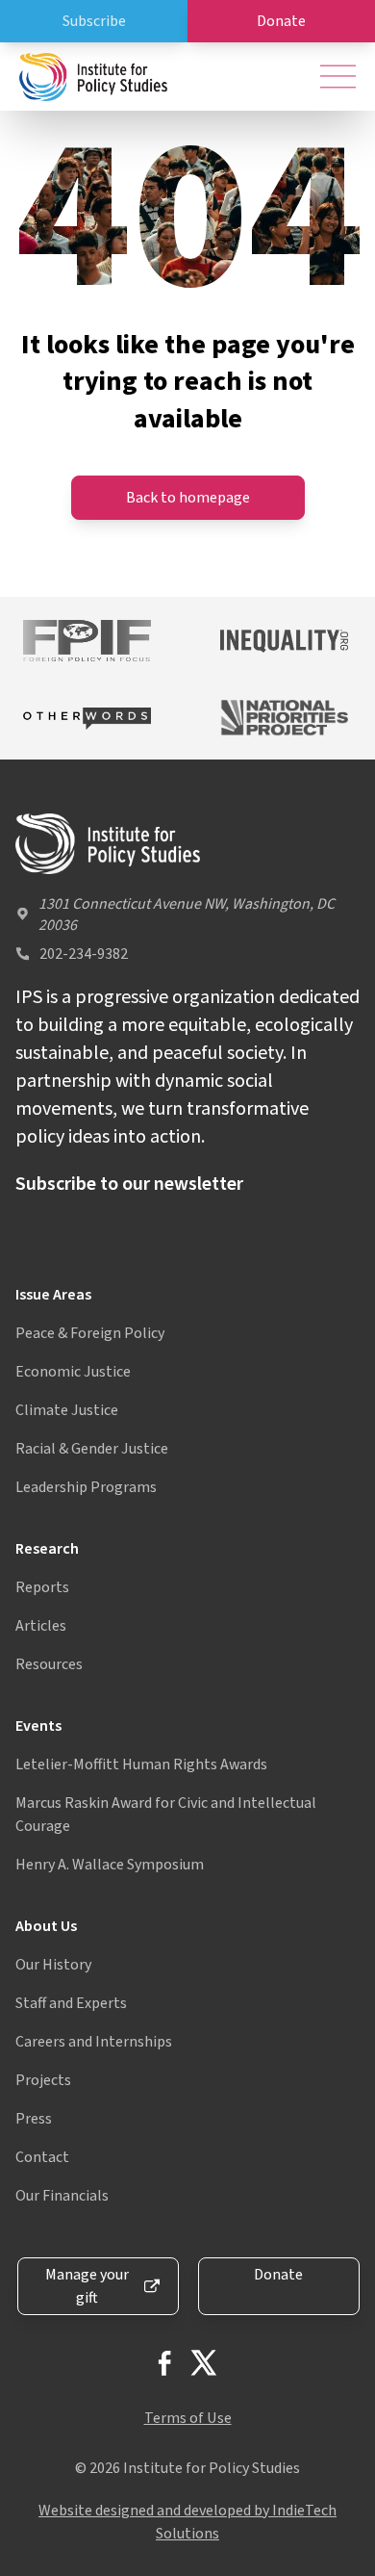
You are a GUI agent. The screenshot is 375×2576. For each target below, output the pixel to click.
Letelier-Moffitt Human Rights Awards (141, 1765)
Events (38, 1726)
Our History (53, 1965)
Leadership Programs (86, 1487)
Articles (41, 1626)
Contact (42, 2157)
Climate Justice (67, 1410)
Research (47, 1549)
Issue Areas (53, 1295)
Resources (49, 1664)
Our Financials (62, 2196)
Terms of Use (188, 2418)
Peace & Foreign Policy (90, 1333)
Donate (281, 21)
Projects (43, 2080)
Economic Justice (73, 1372)
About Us (46, 1926)
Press (34, 2119)
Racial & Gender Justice (92, 1449)
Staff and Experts (71, 2003)
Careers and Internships (94, 2042)
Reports (42, 1587)
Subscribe (94, 21)
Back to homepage (188, 498)
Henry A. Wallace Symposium (110, 1865)
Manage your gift (87, 2286)
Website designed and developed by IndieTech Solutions (187, 2522)
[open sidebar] (337, 77)
